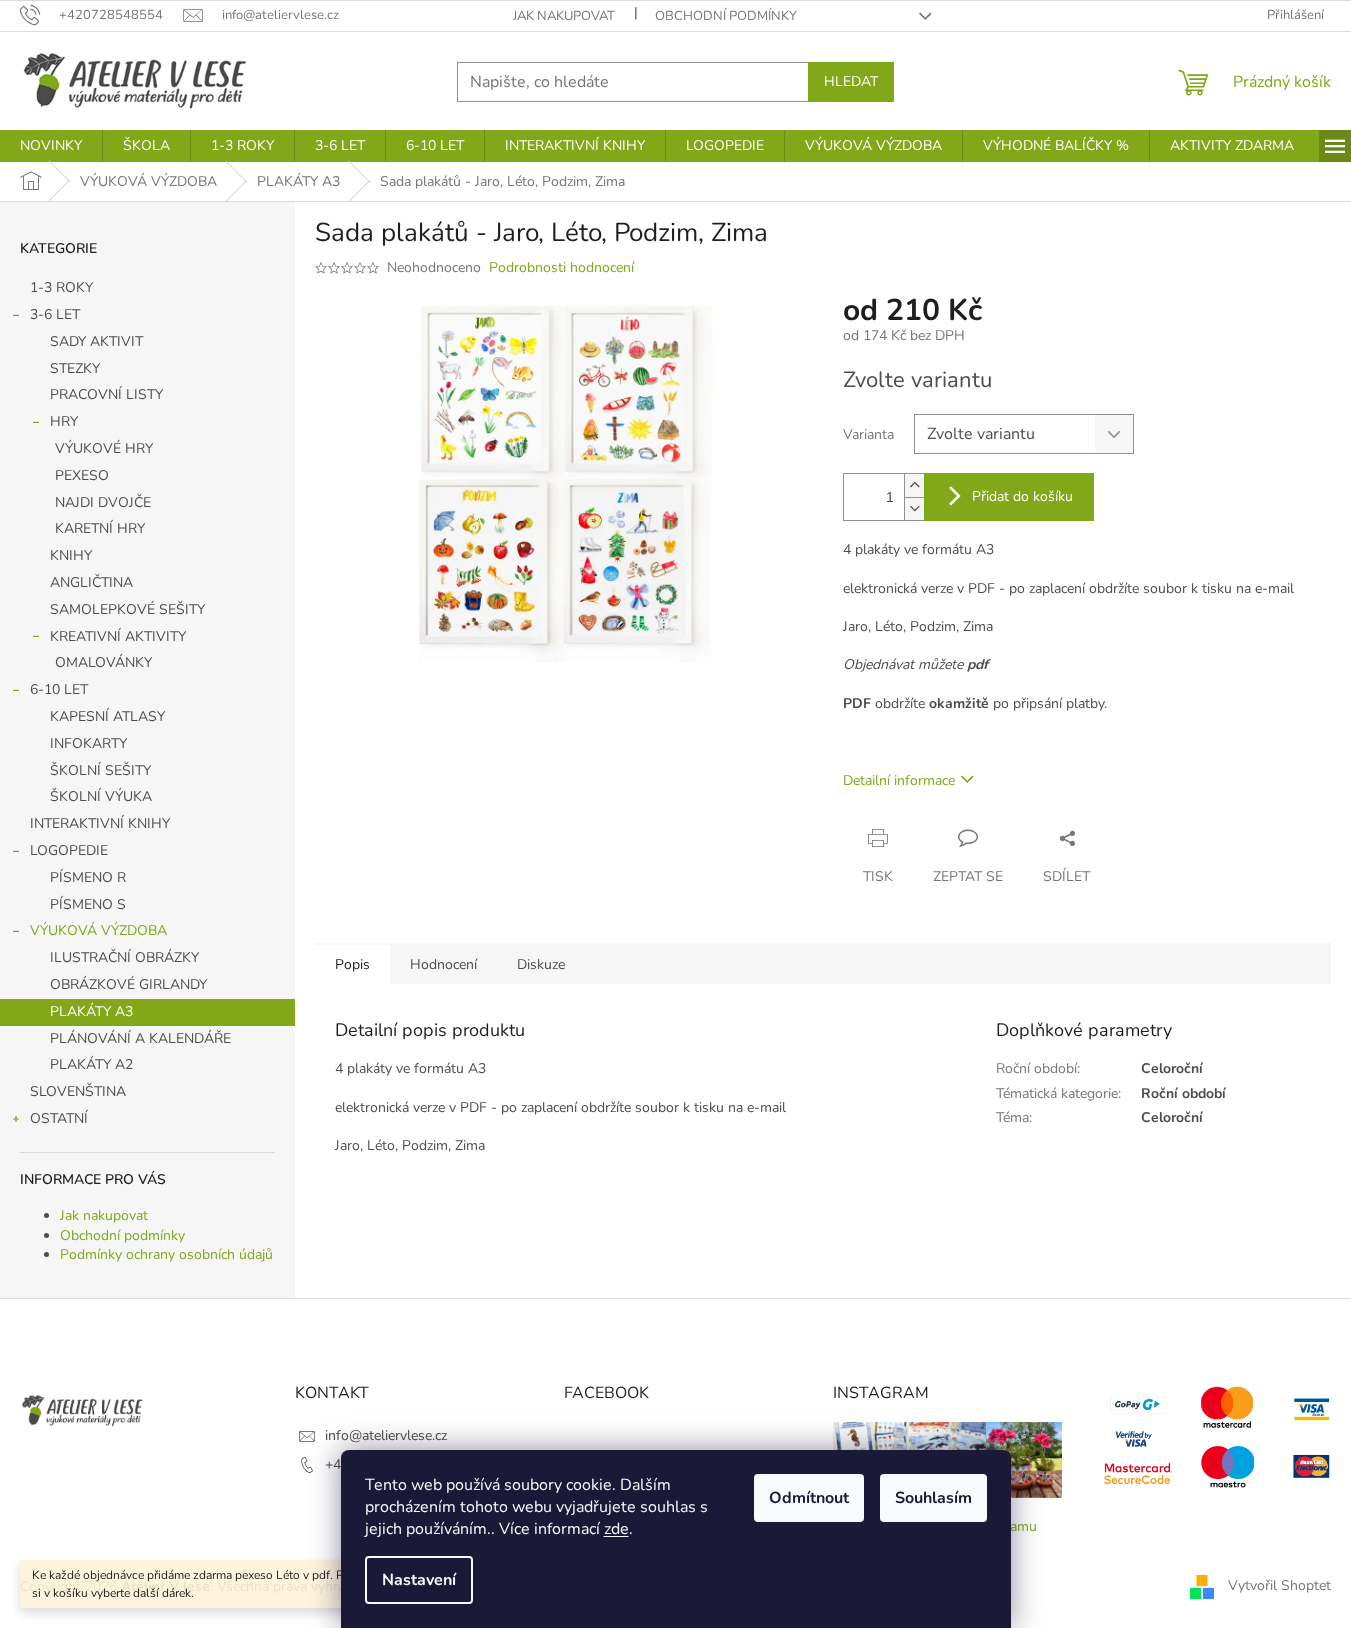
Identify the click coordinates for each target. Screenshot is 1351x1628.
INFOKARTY (88, 743)
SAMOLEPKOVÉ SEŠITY (127, 609)
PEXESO (82, 475)
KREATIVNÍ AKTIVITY (118, 636)
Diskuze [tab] (541, 964)
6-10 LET (59, 689)
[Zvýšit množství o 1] (914, 485)
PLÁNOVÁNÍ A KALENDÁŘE (140, 1038)
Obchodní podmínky (726, 16)
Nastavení (419, 1580)
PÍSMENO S (88, 904)
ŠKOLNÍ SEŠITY (100, 770)
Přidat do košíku (1022, 496)
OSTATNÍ (59, 1118)
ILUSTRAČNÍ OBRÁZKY (124, 957)
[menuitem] (51, 146)
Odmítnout (809, 1498)
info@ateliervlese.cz (386, 1435)
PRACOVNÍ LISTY (106, 394)
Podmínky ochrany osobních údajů (166, 1254)
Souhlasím (933, 1498)
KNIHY (71, 555)
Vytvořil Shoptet (1279, 1585)
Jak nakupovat (564, 16)
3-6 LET (55, 314)
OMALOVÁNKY (103, 662)
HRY (64, 421)
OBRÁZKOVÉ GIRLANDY (128, 984)
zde (616, 1529)
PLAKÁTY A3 (91, 1011)
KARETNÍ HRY (100, 528)
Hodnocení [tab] (443, 964)
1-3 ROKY (61, 287)
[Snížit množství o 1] (914, 508)
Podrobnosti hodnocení (561, 267)
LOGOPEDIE (69, 850)
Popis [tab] (352, 964)
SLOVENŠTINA (78, 1091)
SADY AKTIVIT (96, 341)
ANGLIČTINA (91, 582)
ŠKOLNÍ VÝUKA (101, 796)
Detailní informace (899, 780)
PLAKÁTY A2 (91, 1064)
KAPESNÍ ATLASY (107, 716)
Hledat (851, 81)
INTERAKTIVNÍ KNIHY (100, 823)
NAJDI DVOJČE (103, 502)
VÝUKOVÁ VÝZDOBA (98, 930)
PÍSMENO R (88, 877)
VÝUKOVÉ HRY (104, 448)
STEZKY (75, 368)
